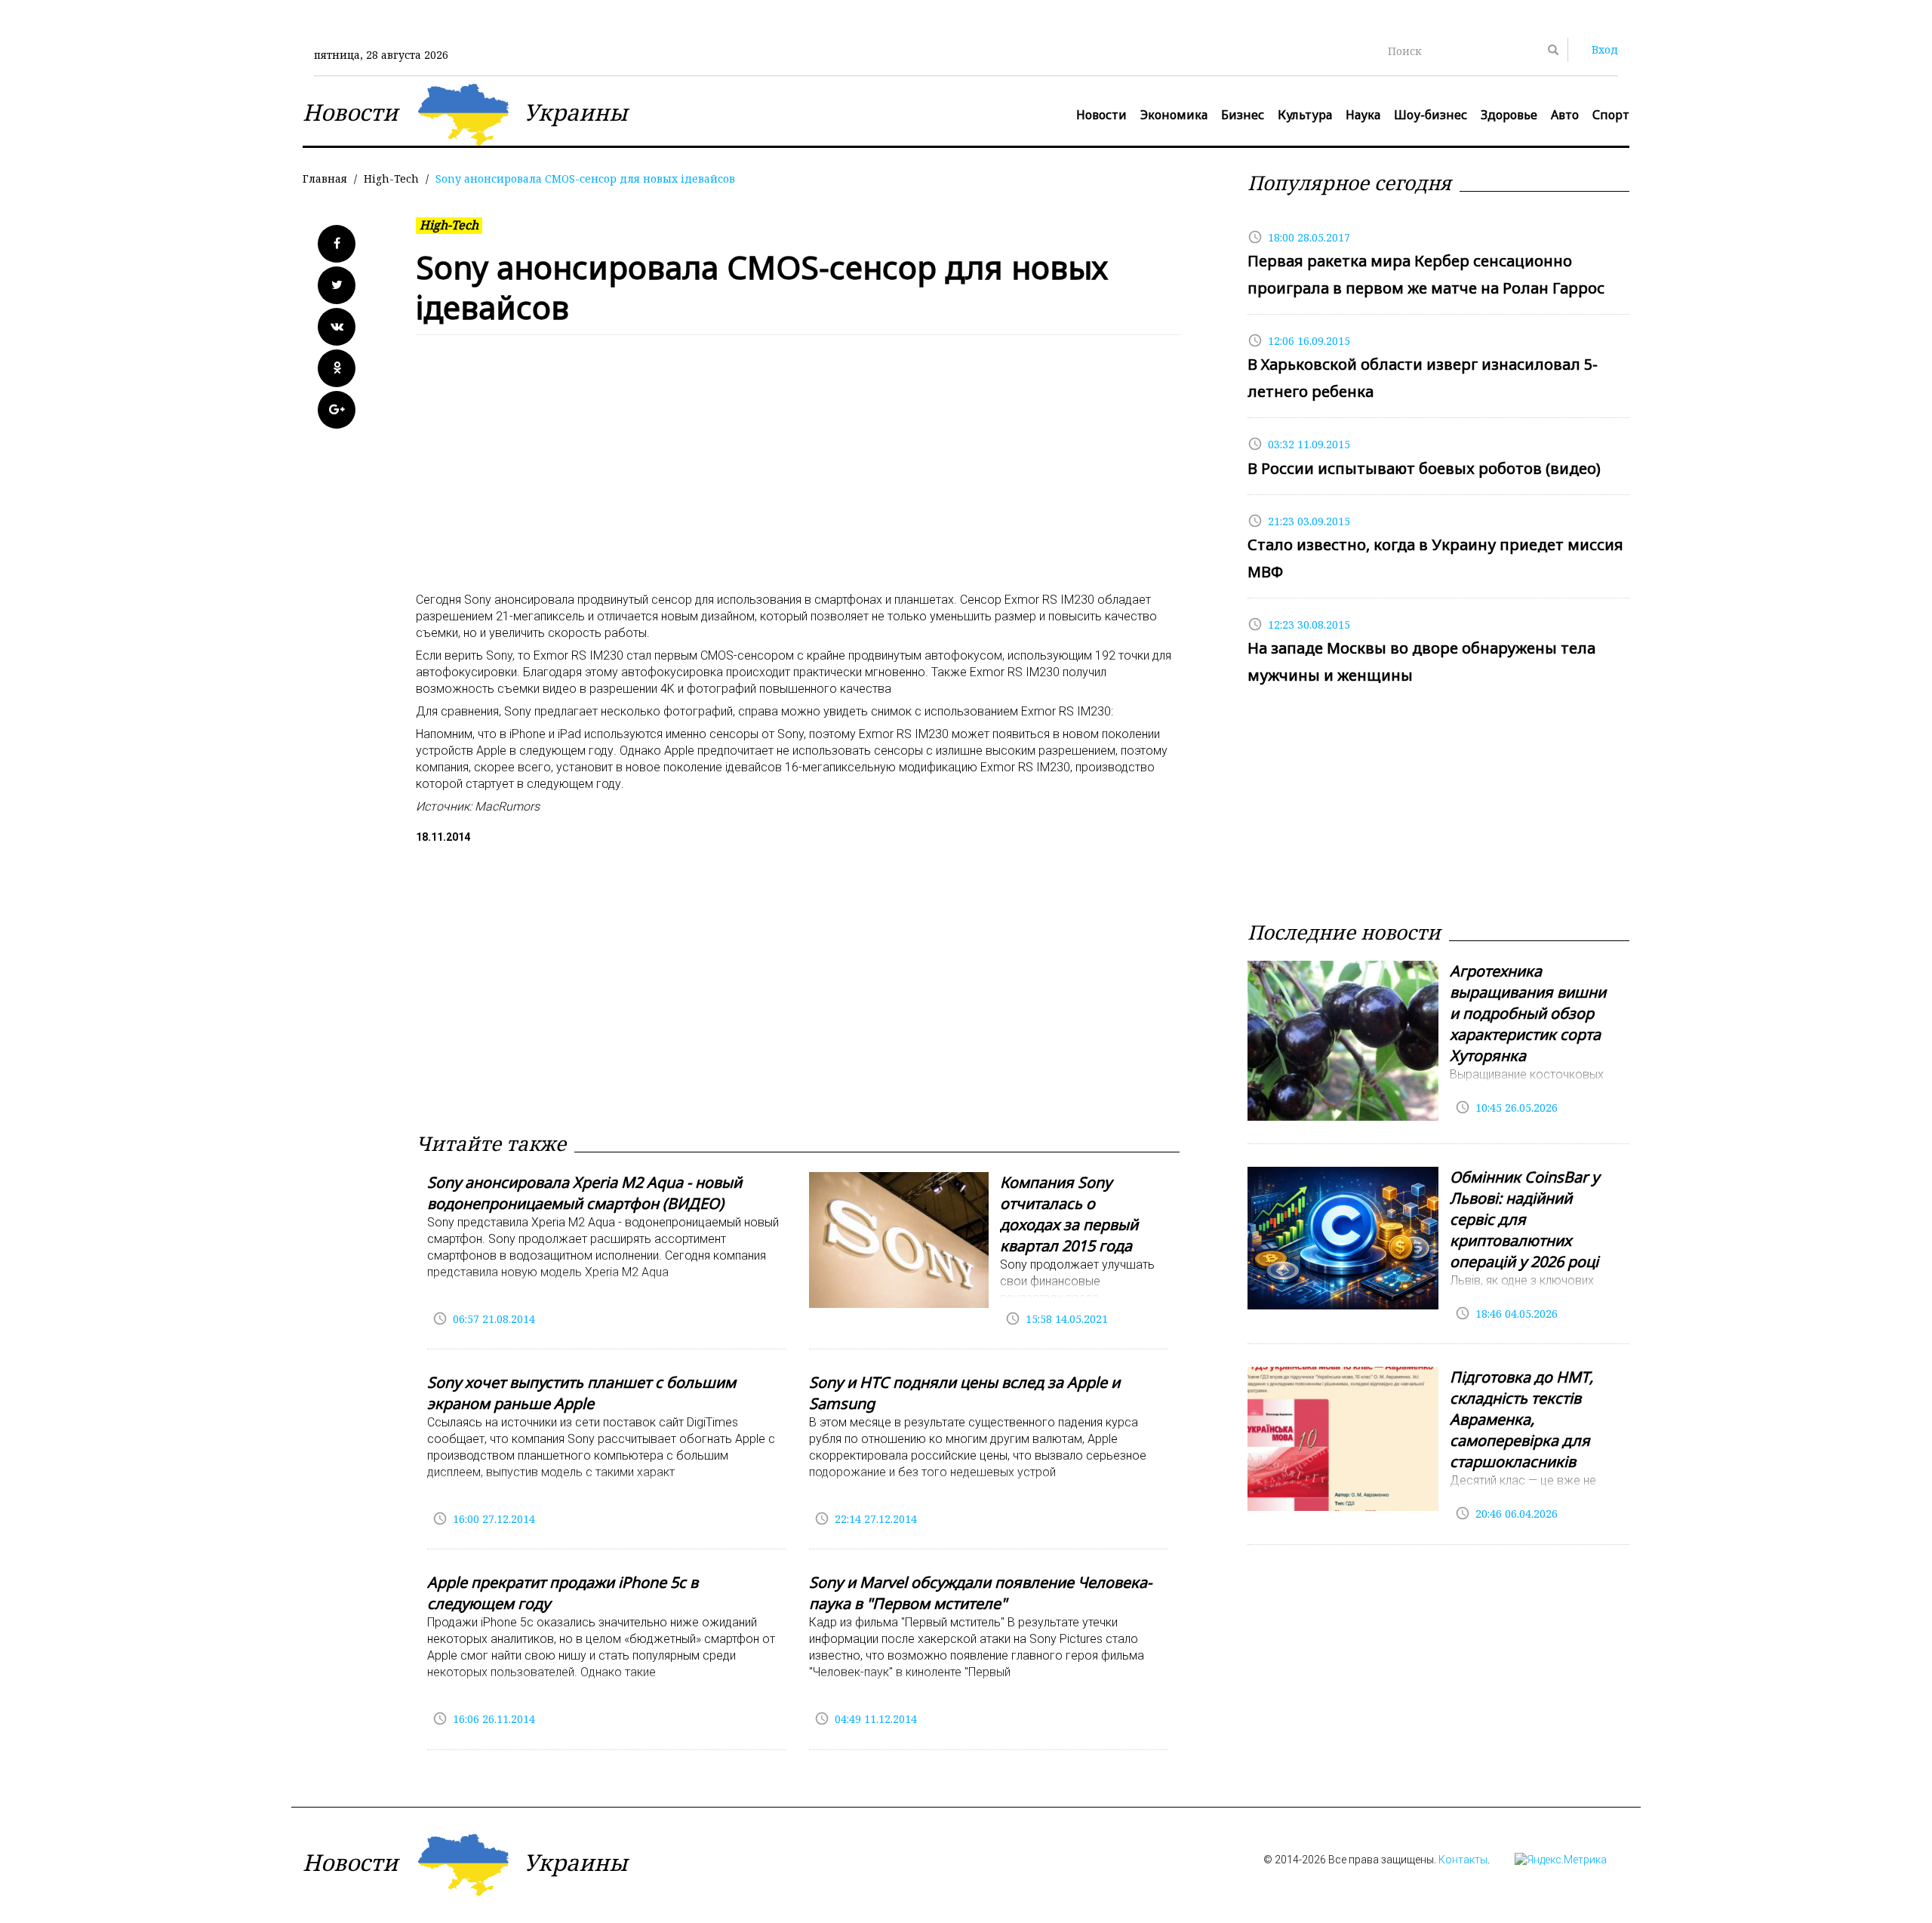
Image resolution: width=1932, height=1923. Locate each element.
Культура (1305, 115)
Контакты (1463, 1860)
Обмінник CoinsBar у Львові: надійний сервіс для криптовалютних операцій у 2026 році (1524, 1219)
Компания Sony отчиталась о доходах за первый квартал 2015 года (1069, 1214)
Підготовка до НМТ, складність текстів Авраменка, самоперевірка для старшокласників (1521, 1419)
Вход (1605, 49)
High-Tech (391, 178)
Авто (1565, 115)
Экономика (1174, 115)
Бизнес (1243, 115)
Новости (1101, 115)
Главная (325, 178)
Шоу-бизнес (1431, 115)
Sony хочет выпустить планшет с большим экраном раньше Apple (581, 1393)
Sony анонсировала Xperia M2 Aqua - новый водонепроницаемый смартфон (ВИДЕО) (585, 1193)
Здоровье (1509, 115)
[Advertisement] (798, 471)
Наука (1363, 115)
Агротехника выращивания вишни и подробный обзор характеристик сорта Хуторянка (1528, 1013)
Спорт (1611, 115)
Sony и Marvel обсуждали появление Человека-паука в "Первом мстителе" (980, 1593)
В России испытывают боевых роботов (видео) (1424, 468)
